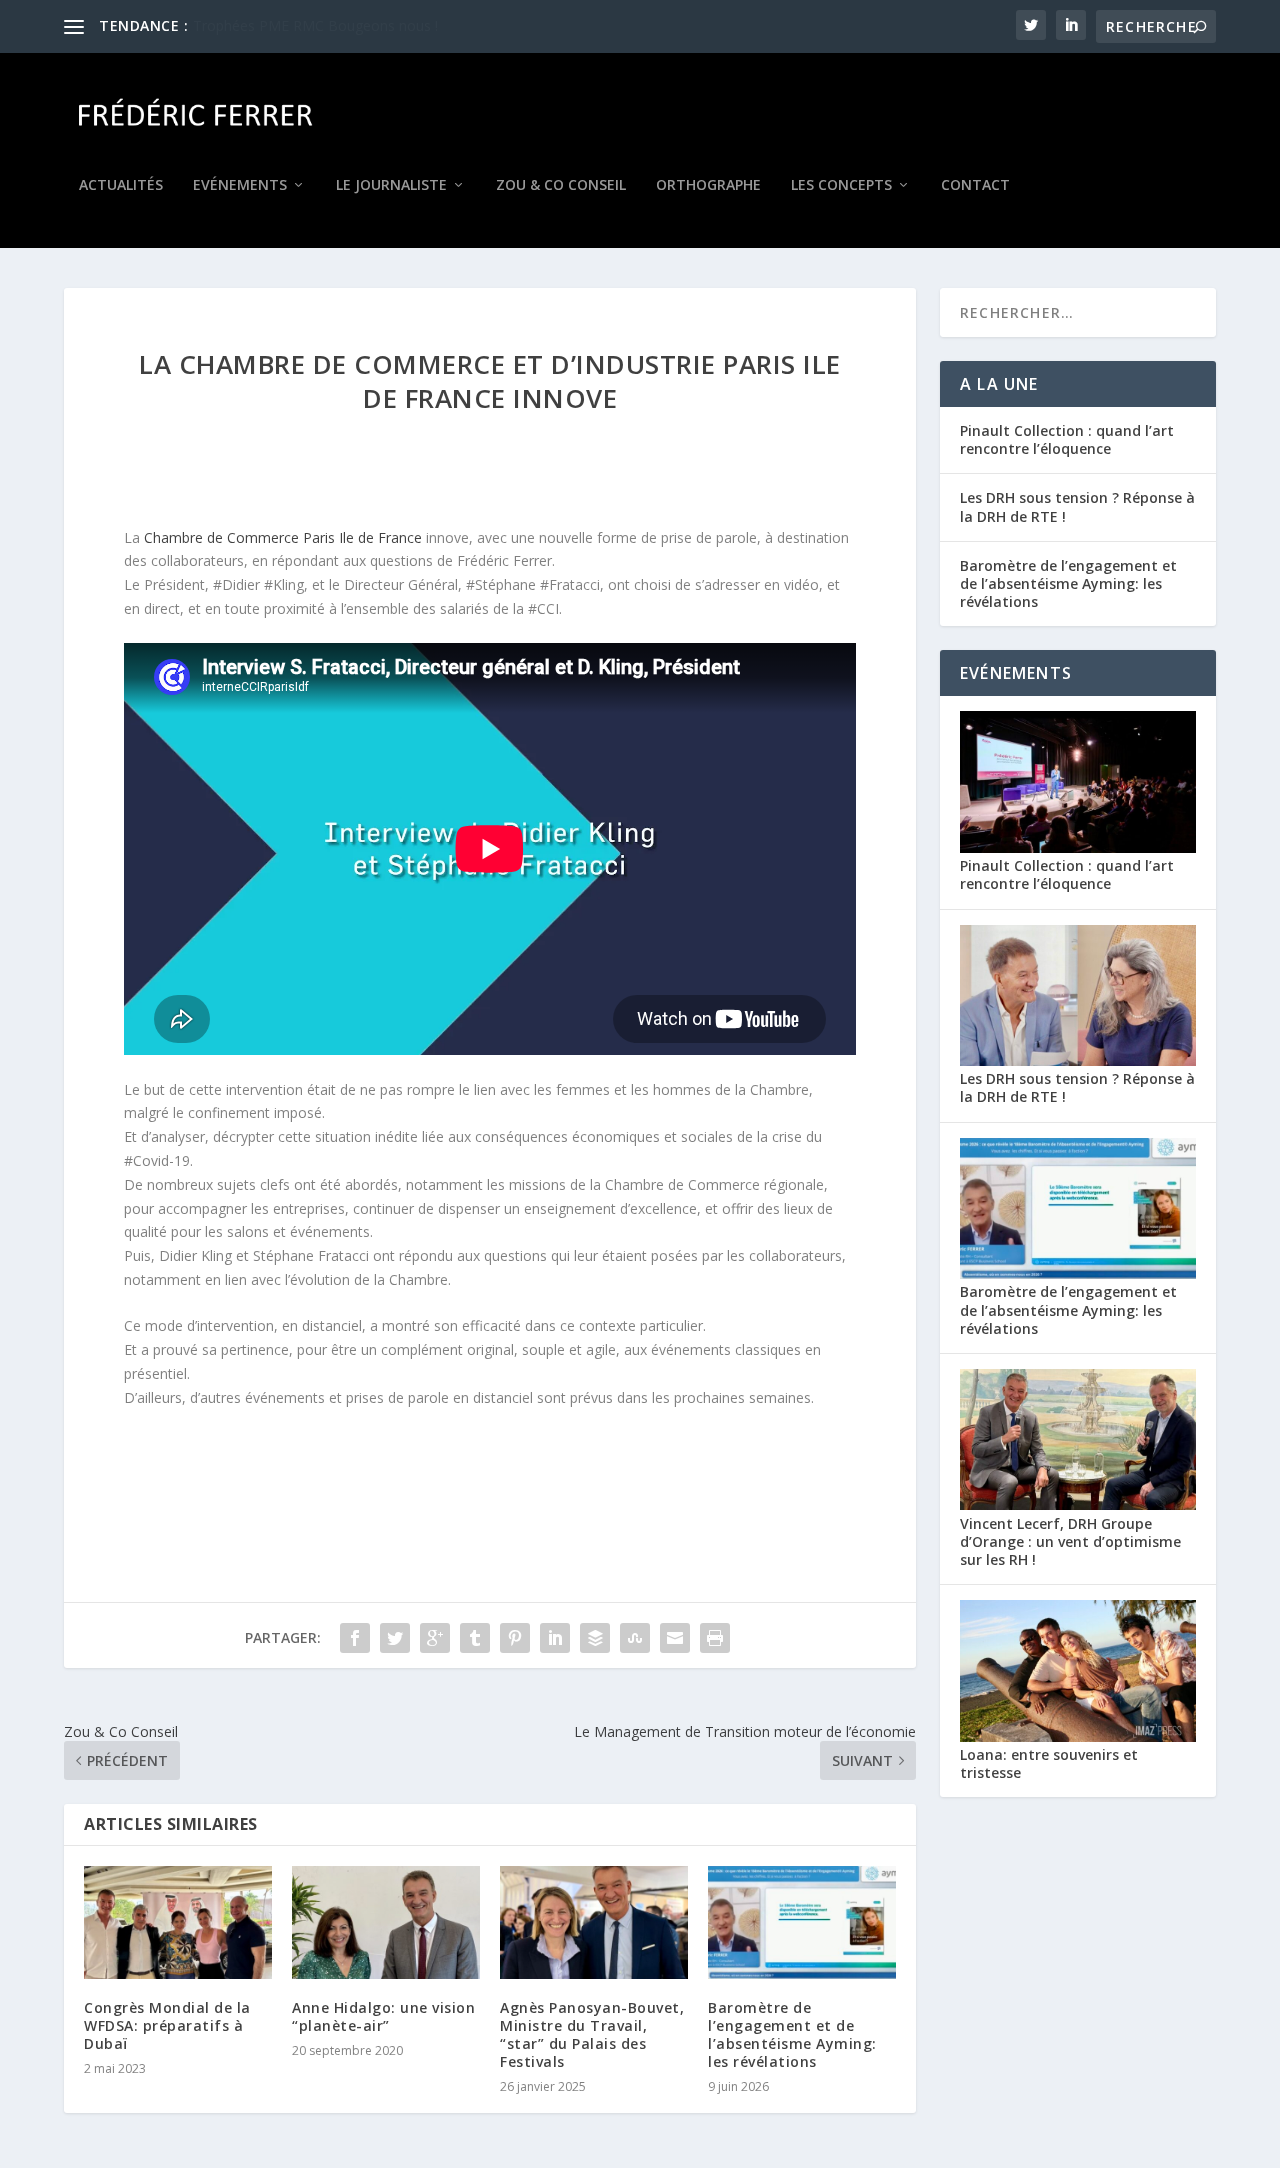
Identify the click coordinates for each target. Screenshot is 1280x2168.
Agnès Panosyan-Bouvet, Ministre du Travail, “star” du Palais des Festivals (592, 2035)
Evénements (240, 185)
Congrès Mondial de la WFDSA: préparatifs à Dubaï (167, 2025)
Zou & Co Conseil (561, 185)
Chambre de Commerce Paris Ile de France (283, 537)
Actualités (121, 185)
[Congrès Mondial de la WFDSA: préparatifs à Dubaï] (178, 1922)
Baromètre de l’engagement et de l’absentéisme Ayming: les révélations (792, 2035)
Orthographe (708, 185)
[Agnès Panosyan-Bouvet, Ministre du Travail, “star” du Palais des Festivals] (594, 1922)
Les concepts (841, 185)
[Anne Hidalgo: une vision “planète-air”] (386, 1922)
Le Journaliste (391, 185)
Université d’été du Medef (275, 25)
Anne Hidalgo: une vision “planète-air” (383, 2016)
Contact (975, 185)
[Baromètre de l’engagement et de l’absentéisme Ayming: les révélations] (802, 1922)
